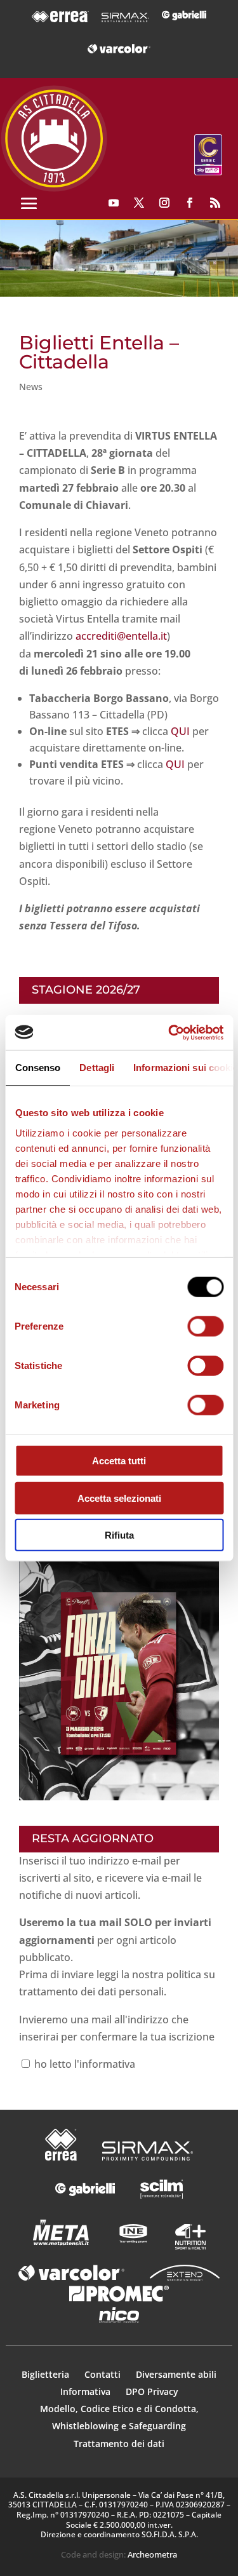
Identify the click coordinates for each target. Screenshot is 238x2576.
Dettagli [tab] (97, 1068)
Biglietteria (45, 2374)
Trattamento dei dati (119, 2444)
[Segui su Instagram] (164, 203)
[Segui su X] (139, 203)
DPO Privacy (152, 2391)
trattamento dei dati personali (91, 1992)
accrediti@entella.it (121, 636)
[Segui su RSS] (215, 203)
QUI (180, 731)
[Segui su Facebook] (190, 203)
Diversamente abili (176, 2374)
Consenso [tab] (37, 1068)
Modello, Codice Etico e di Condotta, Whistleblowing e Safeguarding (119, 2417)
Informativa (87, 2391)
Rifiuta (119, 1535)
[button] (119, 258)
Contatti (104, 2374)
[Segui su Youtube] (114, 203)
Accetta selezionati (119, 1498)
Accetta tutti (119, 1461)
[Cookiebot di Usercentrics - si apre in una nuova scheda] (169, 1032)
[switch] (205, 1326)
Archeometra (152, 2554)
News (31, 387)
